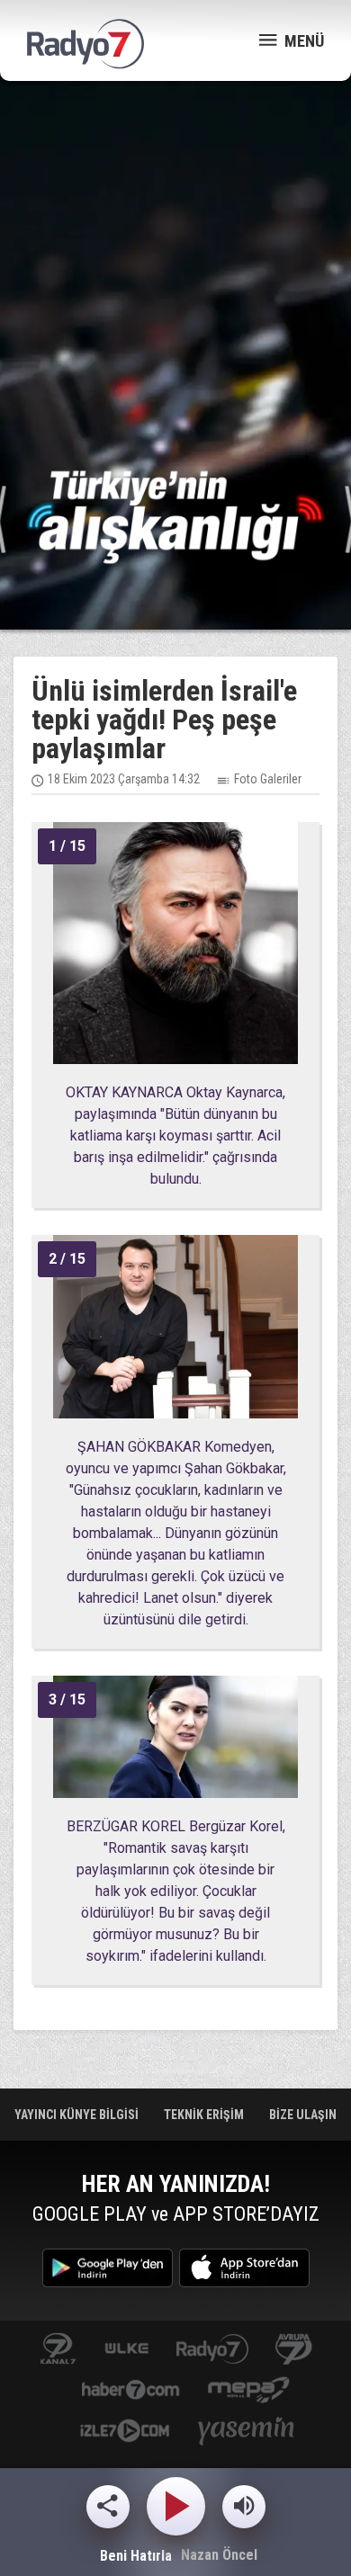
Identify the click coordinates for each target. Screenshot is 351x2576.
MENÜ (302, 41)
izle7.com (125, 2433)
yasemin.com (247, 2433)
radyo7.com (212, 2350)
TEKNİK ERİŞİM (205, 2115)
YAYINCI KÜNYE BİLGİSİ (78, 2115)
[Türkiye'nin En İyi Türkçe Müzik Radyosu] (175, 516)
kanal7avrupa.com (294, 2350)
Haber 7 (131, 2391)
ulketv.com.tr (127, 2350)
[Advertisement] (175, 274)
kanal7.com (58, 2350)
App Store (244, 2268)
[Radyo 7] (85, 44)
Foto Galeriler (268, 779)
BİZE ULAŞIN (303, 2115)
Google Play (108, 2268)
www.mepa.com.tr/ (249, 2391)
